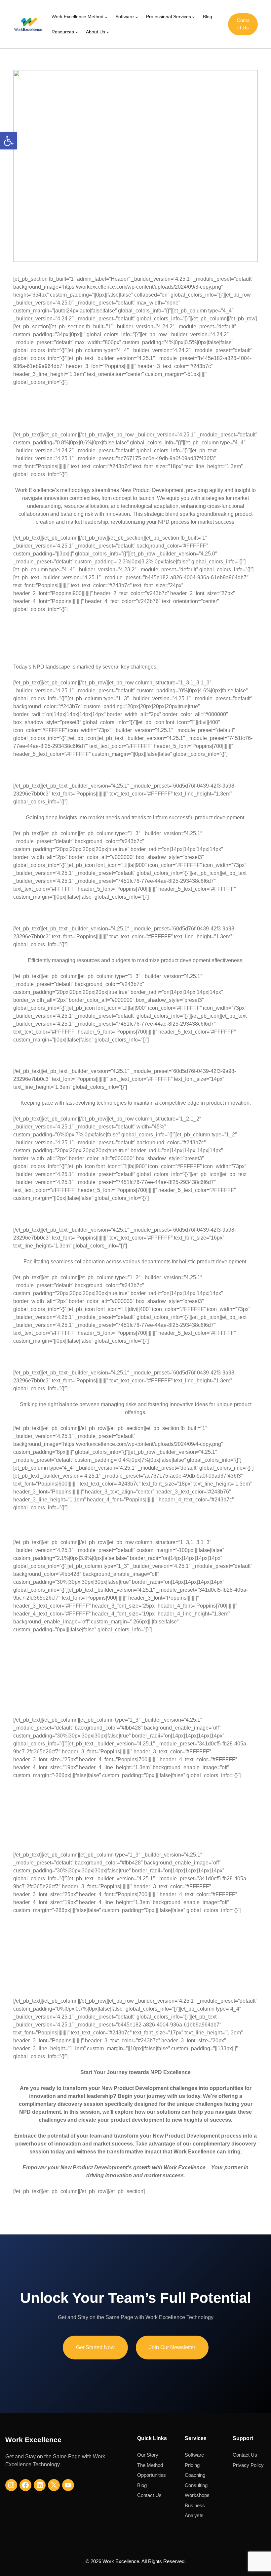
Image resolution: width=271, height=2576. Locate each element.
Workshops (197, 2495)
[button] (9, 141)
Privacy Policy (248, 2465)
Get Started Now (95, 2347)
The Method (150, 2465)
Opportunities (152, 2475)
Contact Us (243, 24)
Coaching (195, 2475)
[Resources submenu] (77, 32)
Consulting (196, 2485)
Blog (142, 2485)
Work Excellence (33, 2440)
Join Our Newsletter (172, 2347)
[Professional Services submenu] (194, 17)
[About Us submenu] (108, 32)
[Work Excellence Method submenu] (106, 17)
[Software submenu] (137, 17)
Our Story (148, 2455)
